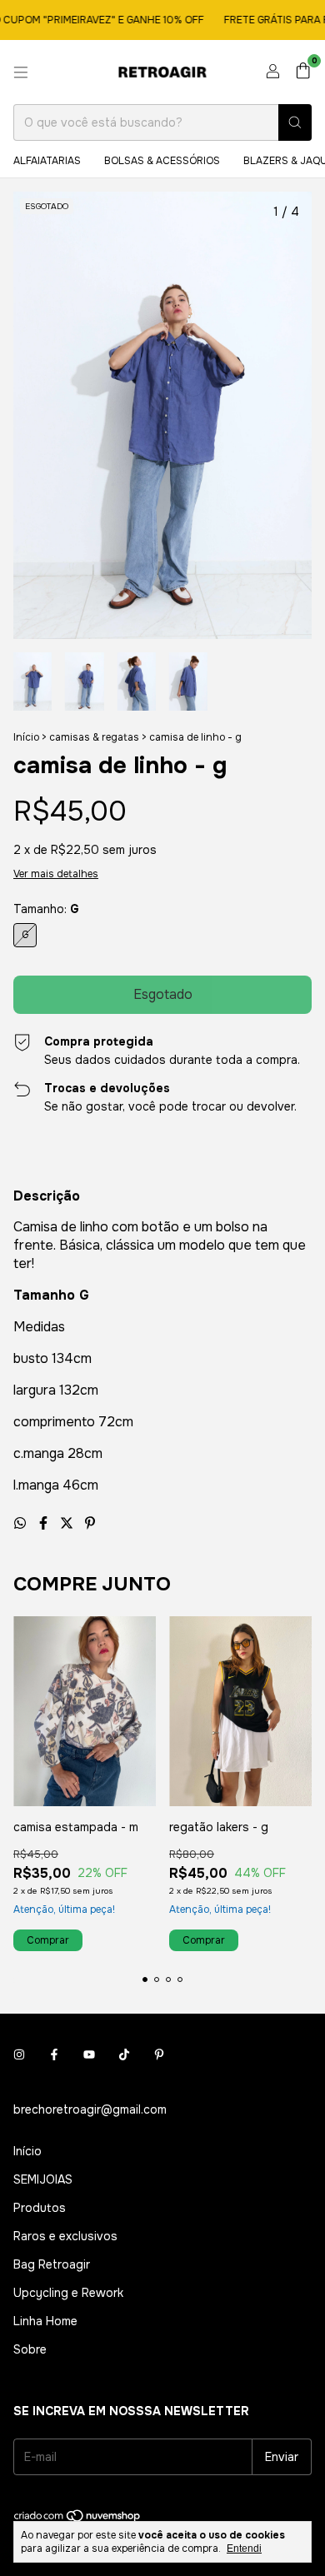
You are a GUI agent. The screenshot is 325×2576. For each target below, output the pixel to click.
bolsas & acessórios (162, 161)
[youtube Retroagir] (89, 2054)
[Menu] (21, 72)
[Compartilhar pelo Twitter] (68, 1523)
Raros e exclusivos (65, 2236)
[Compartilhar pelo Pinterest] (90, 1523)
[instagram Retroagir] (19, 2054)
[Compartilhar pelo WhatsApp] (22, 1523)
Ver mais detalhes (56, 874)
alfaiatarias (47, 161)
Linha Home (45, 2321)
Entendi (244, 2549)
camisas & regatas (94, 737)
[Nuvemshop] (78, 2519)
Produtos (40, 2208)
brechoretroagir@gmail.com (90, 2109)
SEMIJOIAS (43, 2179)
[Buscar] (295, 122)
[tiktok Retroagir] (124, 2054)
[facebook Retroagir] (54, 2054)
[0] (303, 72)
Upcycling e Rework (68, 2293)
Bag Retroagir (52, 2264)
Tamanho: (46, 909)
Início (26, 737)
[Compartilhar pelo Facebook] (45, 1523)
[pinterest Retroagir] (159, 2054)
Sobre (30, 2349)
